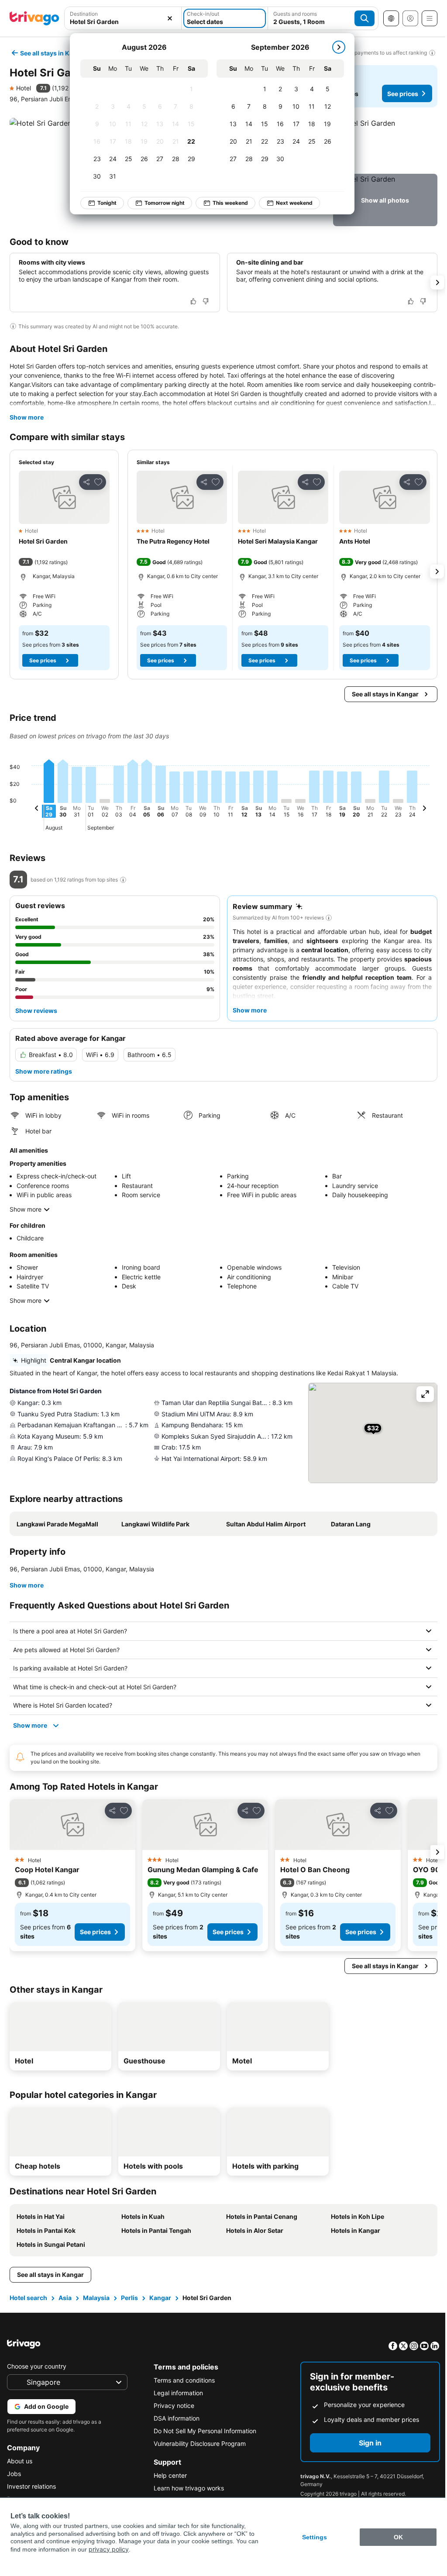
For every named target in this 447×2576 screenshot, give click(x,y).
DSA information (174, 2418)
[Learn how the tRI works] (123, 880)
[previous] (37, 809)
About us (20, 2461)
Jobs (14, 2474)
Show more (27, 417)
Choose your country (37, 2366)
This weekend (230, 203)
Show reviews (36, 1011)
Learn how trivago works (187, 2488)
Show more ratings (44, 1071)
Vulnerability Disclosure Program (198, 2443)
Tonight (107, 203)
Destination (84, 14)
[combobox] (123, 18)
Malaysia (95, 2298)
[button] (123, 18)
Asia (64, 2298)
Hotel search (28, 2298)
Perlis (129, 2298)
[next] (339, 47)
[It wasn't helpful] (206, 301)
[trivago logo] (34, 18)
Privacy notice (172, 2406)
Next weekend (294, 203)
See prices (403, 94)
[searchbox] (123, 22)
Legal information (176, 2393)
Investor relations (31, 2486)
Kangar (159, 2298)
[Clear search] (170, 18)
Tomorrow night (165, 203)
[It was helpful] (193, 301)
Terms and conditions (182, 2380)
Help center (168, 2475)
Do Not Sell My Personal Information (203, 2431)
